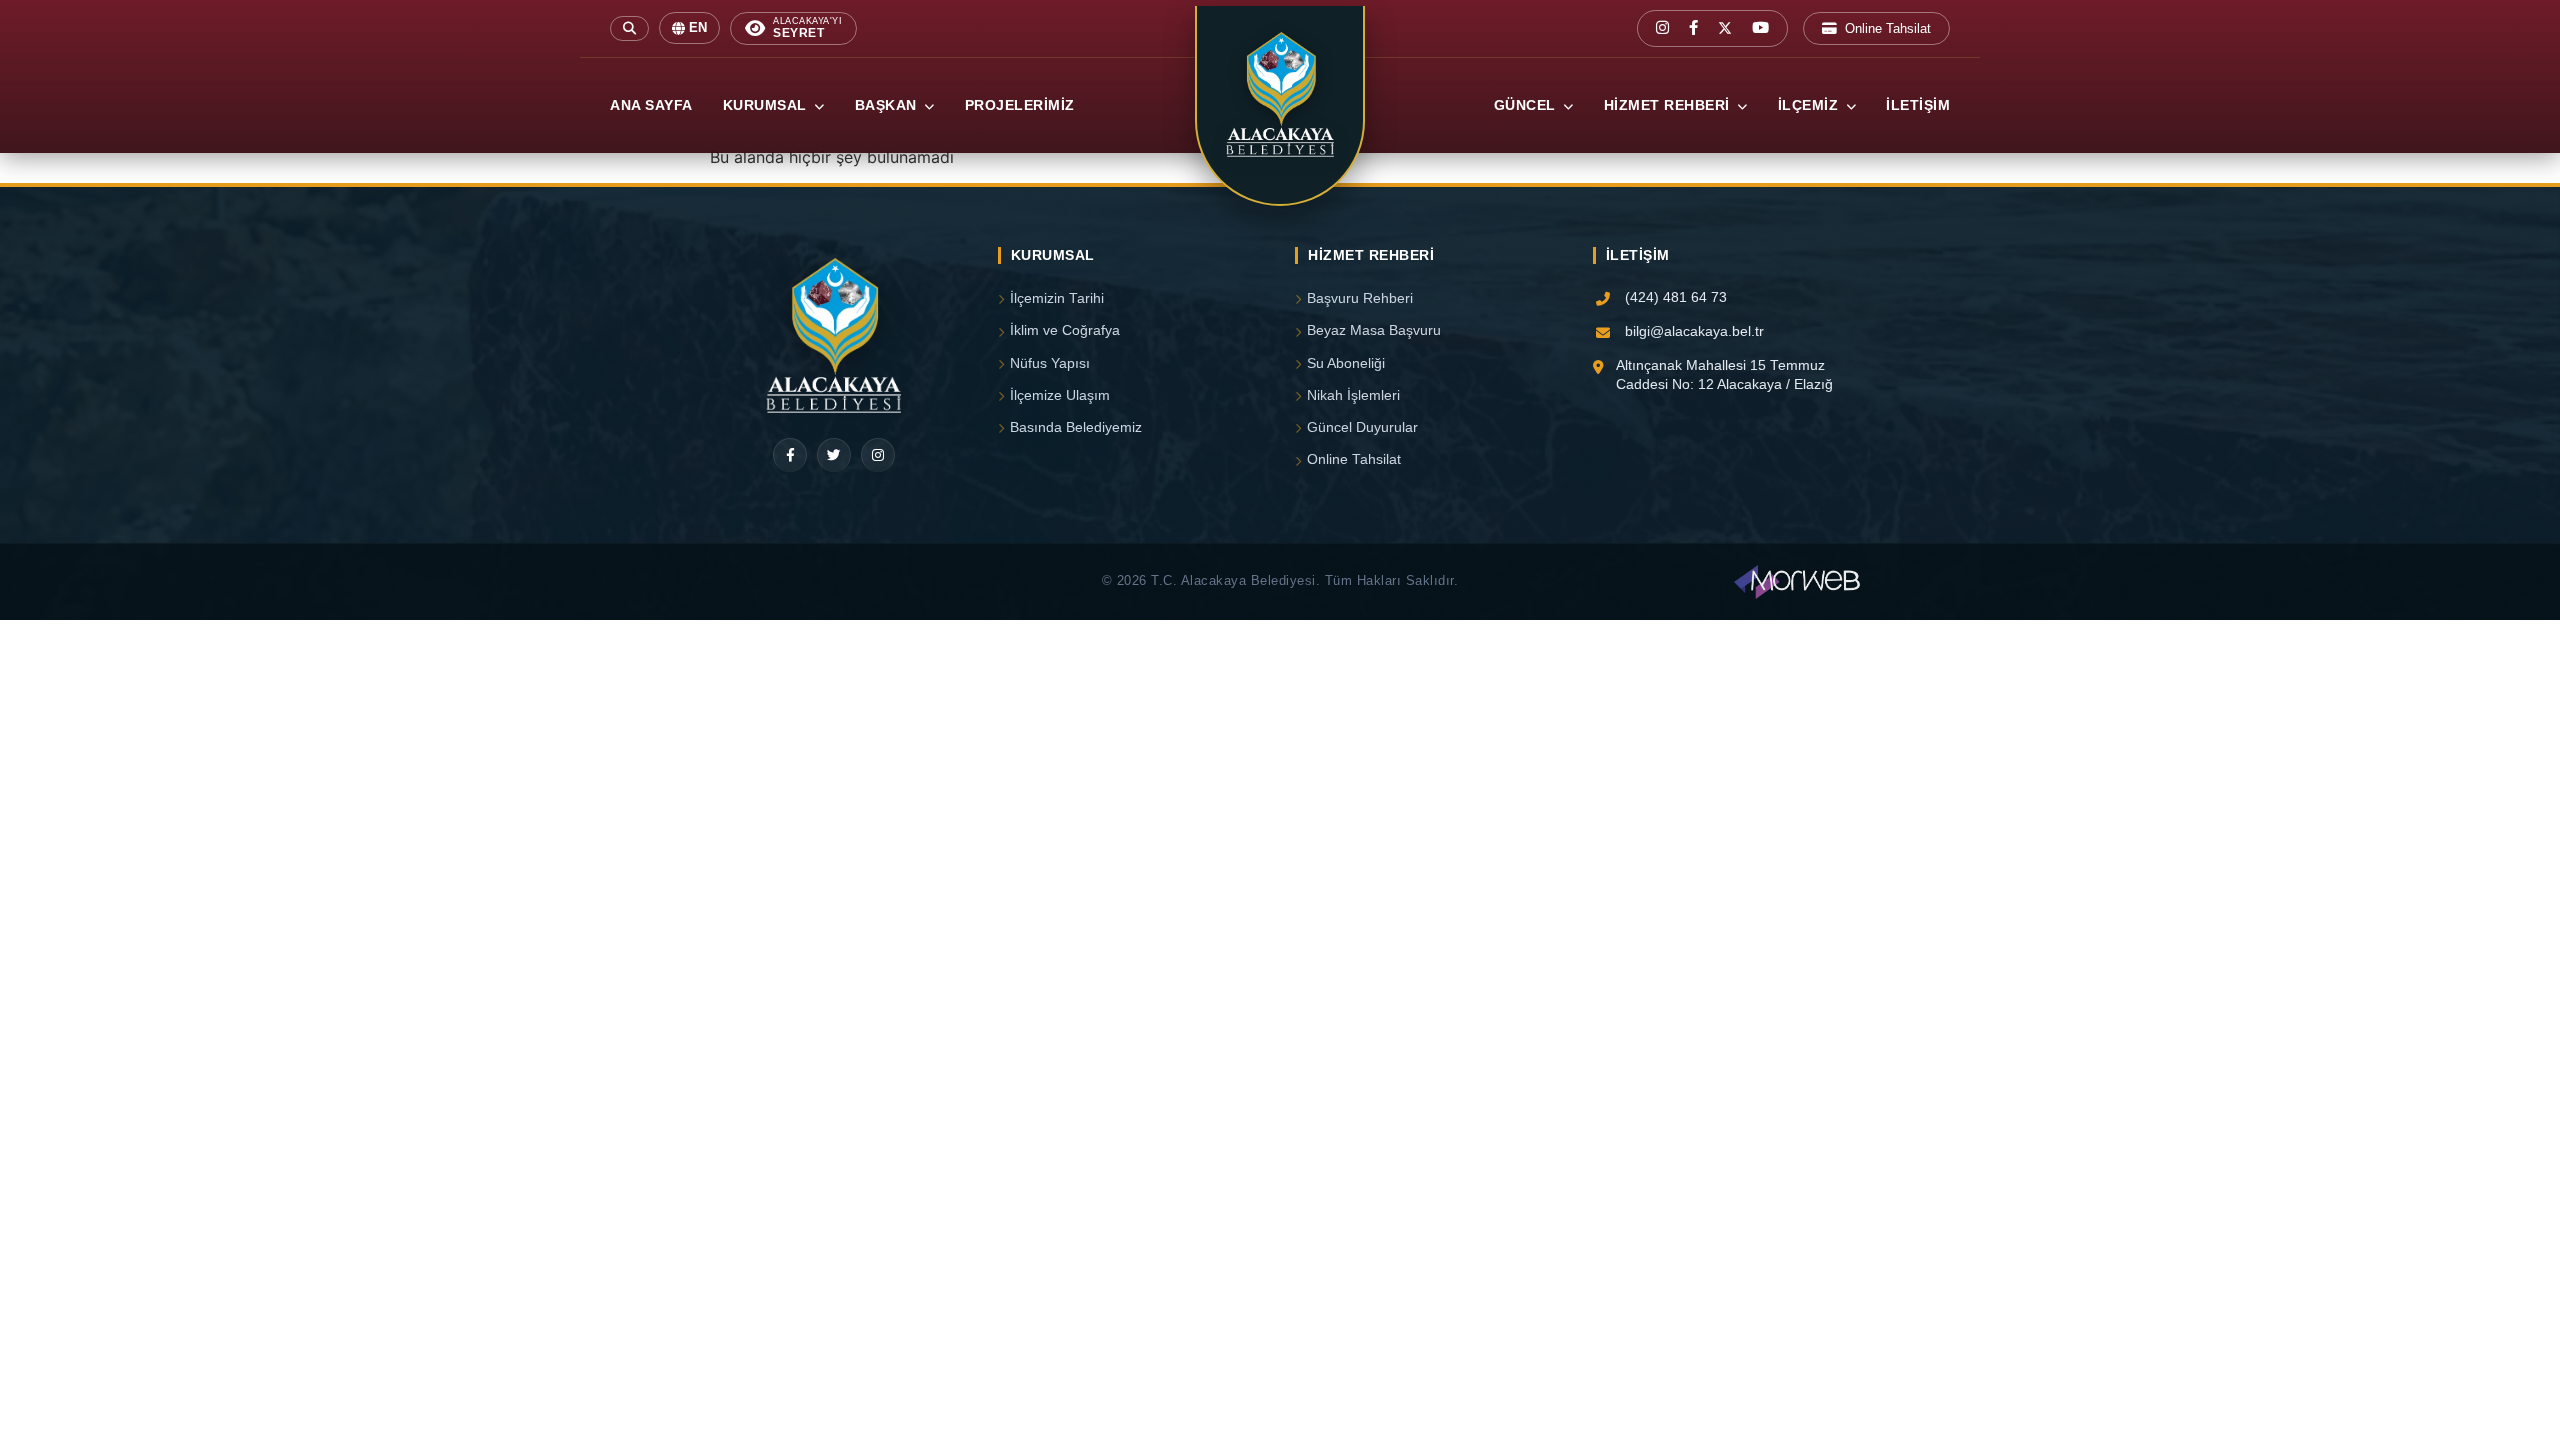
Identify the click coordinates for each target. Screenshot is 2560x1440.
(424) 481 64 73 (1676, 297)
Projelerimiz (1020, 105)
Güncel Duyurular (1362, 427)
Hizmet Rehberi (1669, 105)
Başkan (888, 105)
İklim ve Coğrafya (1065, 330)
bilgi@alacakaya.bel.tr (1694, 331)
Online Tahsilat (1888, 28)
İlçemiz (1810, 105)
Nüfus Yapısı (1050, 363)
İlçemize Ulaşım (1060, 395)
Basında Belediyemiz (1076, 427)
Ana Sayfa (651, 105)
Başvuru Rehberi (1360, 298)
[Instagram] (878, 455)
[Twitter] (834, 455)
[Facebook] (790, 455)
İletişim (1918, 105)
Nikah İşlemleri (1353, 395)
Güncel (1527, 105)
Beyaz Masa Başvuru (1374, 330)
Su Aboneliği (1346, 363)
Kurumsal (767, 105)
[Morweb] (1797, 582)
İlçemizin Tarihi (1057, 298)
